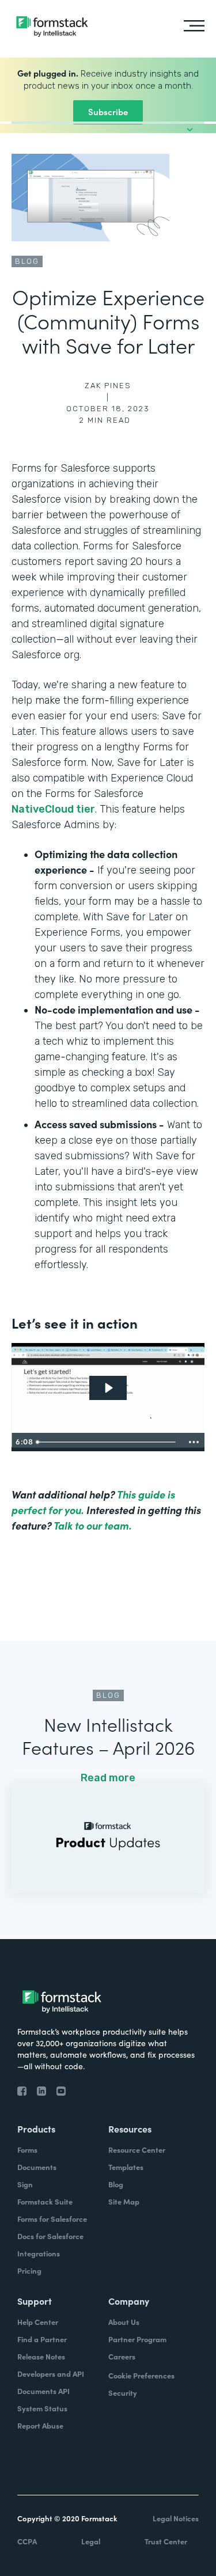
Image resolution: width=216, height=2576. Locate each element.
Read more (108, 1778)
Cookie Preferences (141, 2375)
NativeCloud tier (53, 809)
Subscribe (108, 111)
